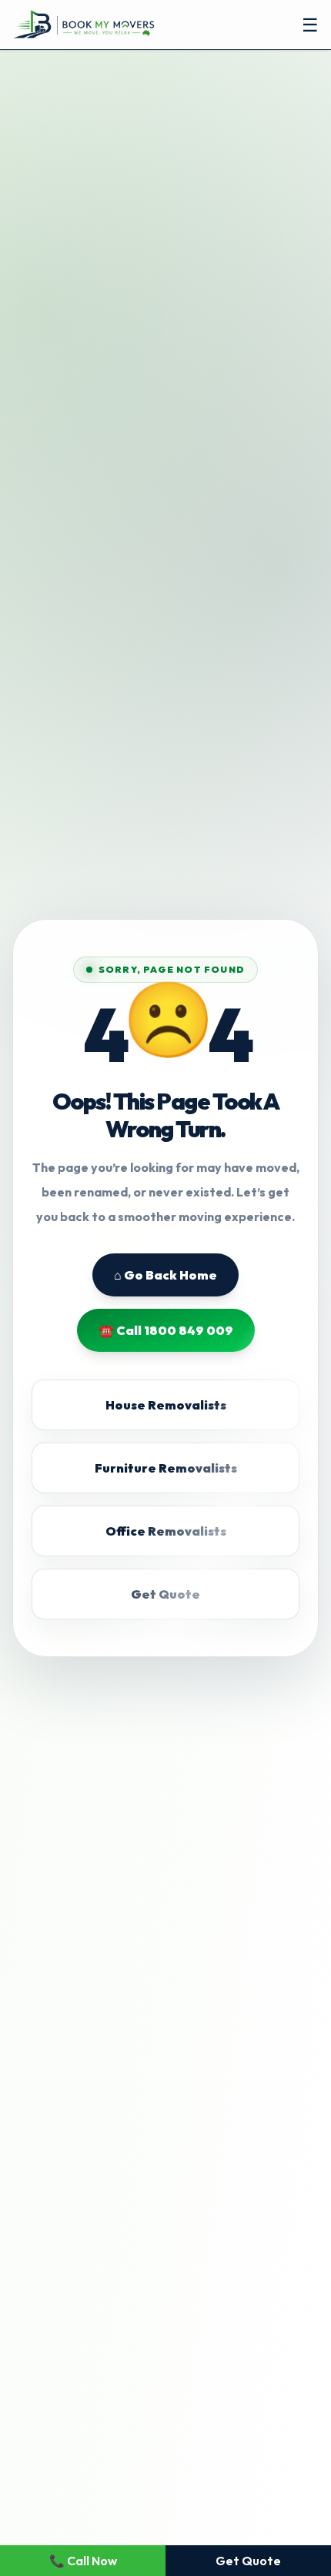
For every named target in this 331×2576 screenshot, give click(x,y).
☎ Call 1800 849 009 (166, 1330)
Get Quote (165, 1594)
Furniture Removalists (166, 1468)
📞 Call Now (83, 2561)
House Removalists (166, 1405)
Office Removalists (166, 1531)
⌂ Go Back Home (165, 1275)
